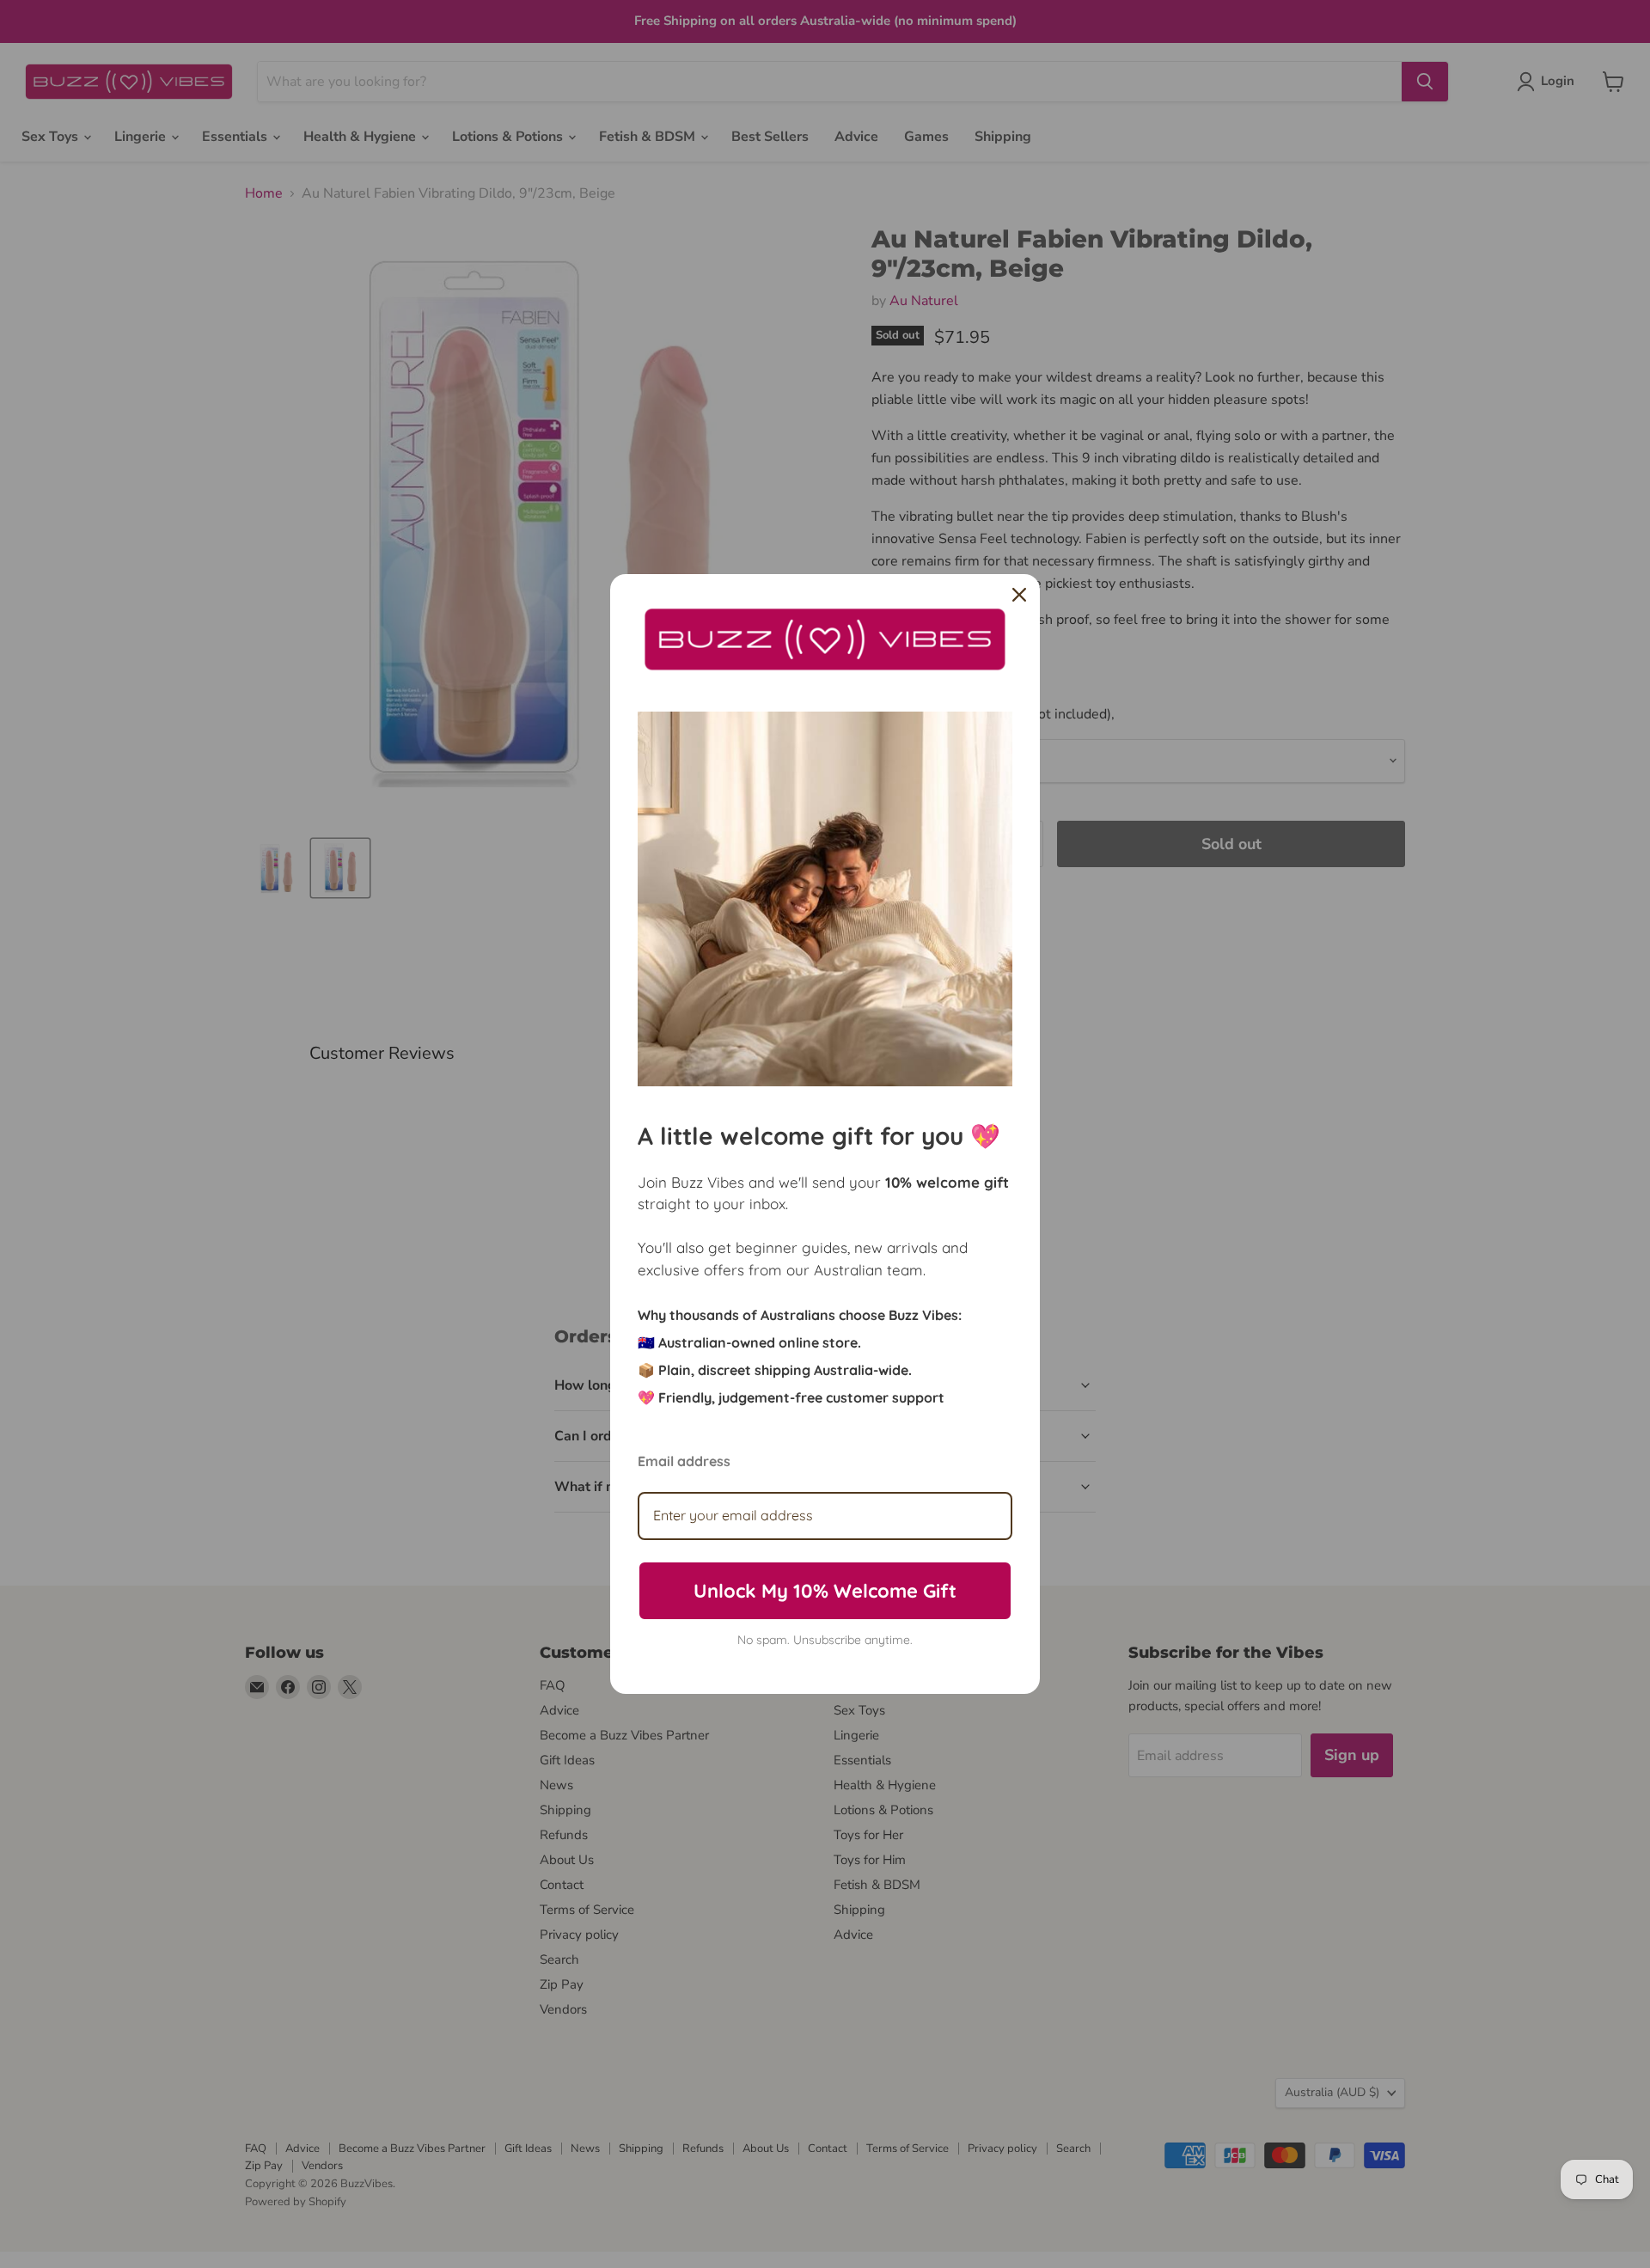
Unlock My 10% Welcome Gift (825, 1591)
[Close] (1019, 595)
